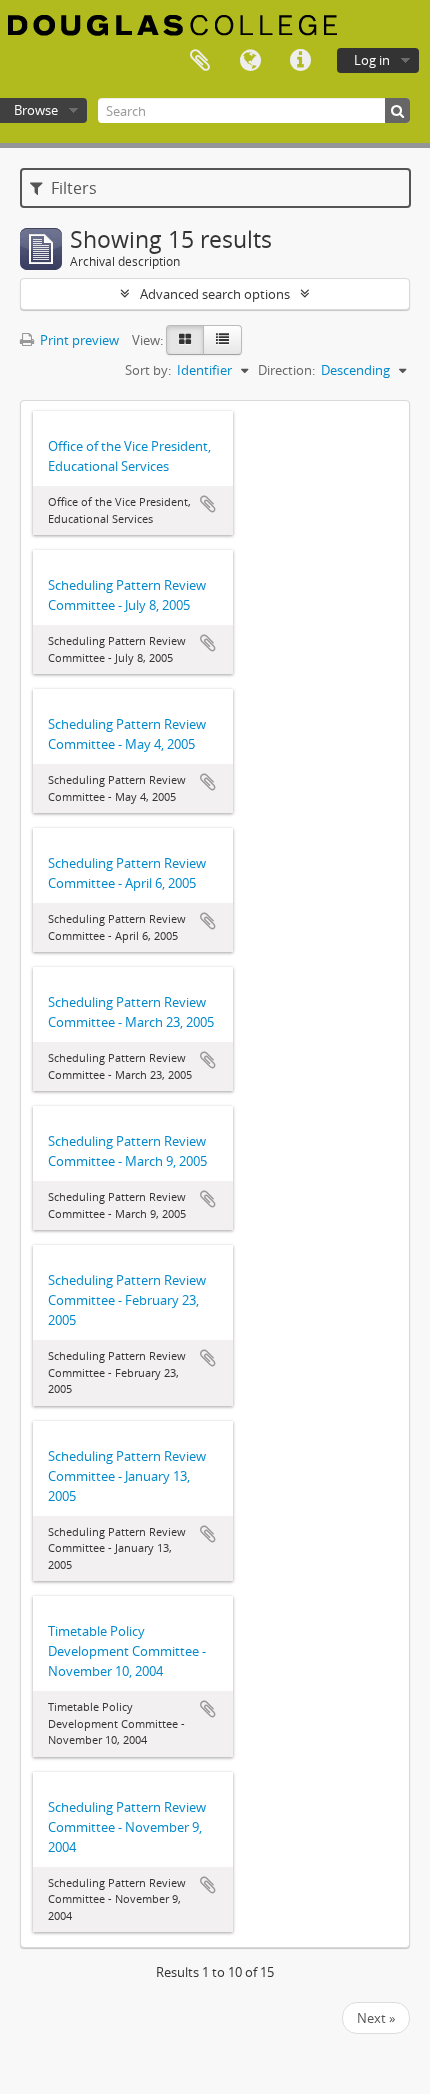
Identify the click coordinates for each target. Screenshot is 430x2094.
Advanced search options (215, 294)
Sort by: (148, 370)
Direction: (286, 370)
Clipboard (200, 61)
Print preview (78, 340)
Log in (372, 60)
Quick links (300, 61)
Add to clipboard (208, 504)
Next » (376, 2018)
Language (250, 61)
